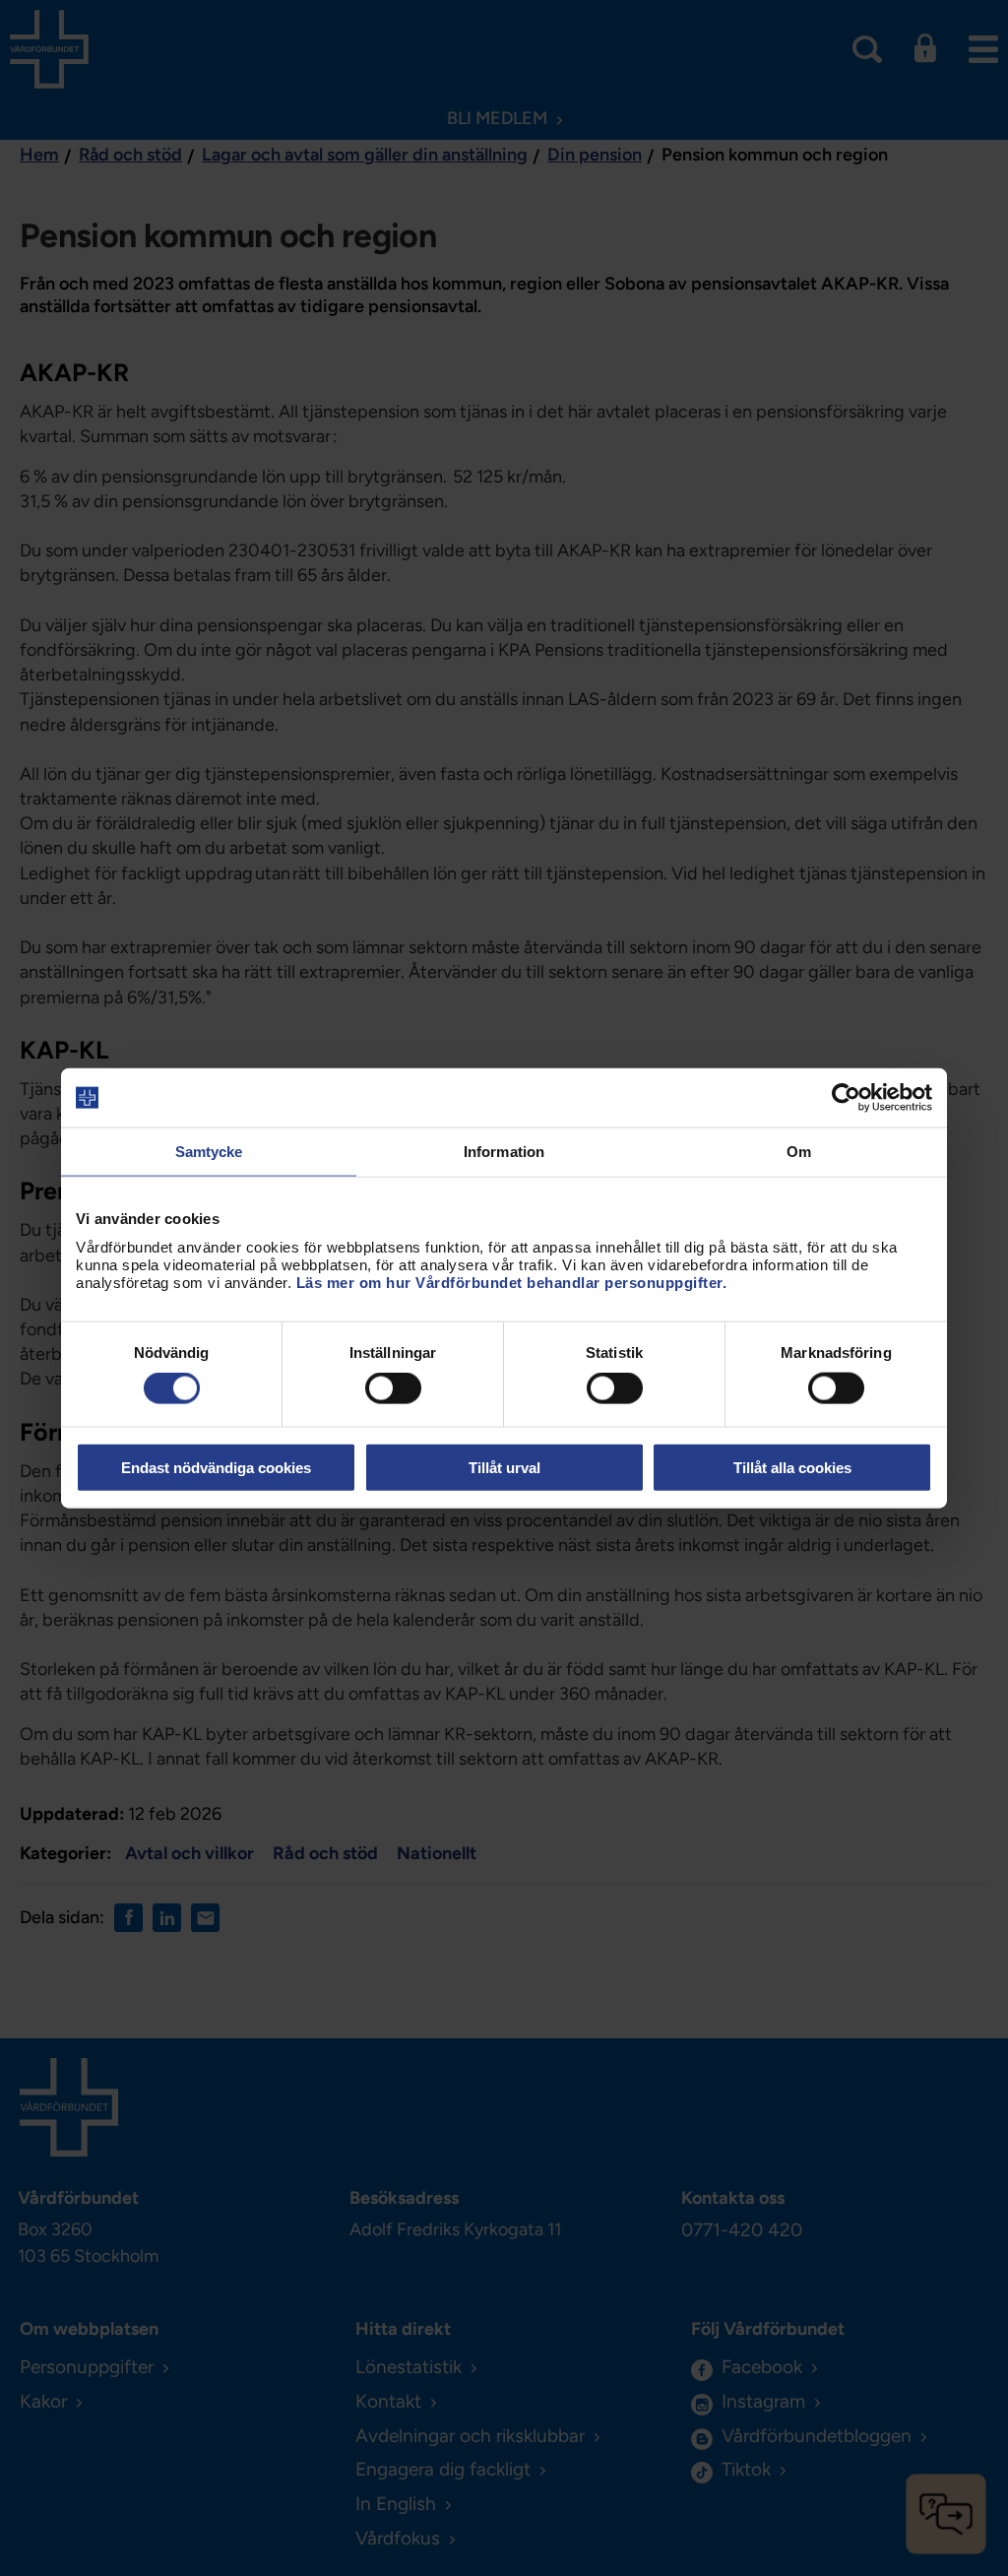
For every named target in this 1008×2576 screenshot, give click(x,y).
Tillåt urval (504, 1467)
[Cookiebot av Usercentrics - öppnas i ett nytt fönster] (846, 1098)
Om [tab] (799, 1152)
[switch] (393, 1388)
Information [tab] (504, 1152)
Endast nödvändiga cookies (216, 1467)
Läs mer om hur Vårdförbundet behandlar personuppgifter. (512, 1282)
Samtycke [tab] (209, 1152)
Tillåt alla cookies (792, 1467)
